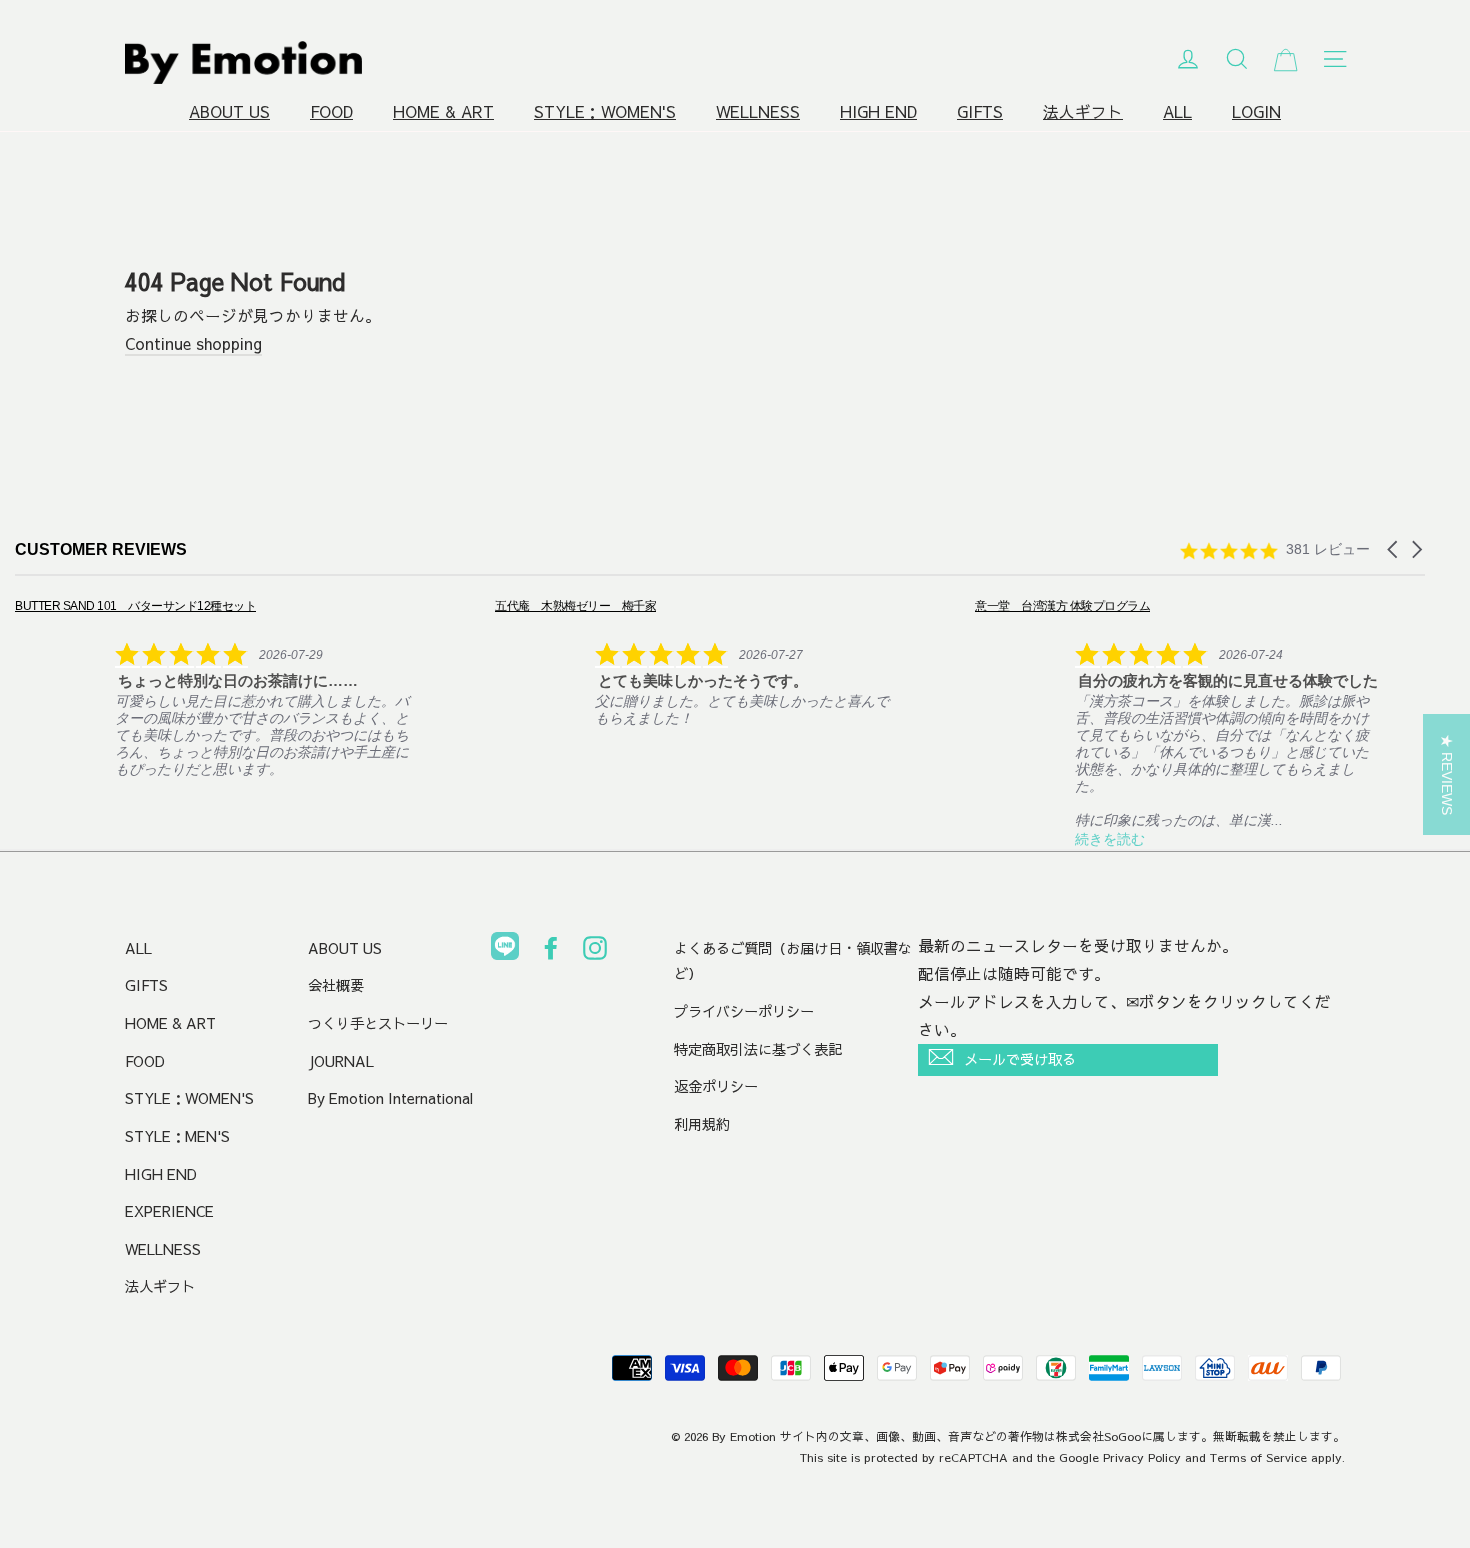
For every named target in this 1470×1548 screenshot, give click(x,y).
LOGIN (1256, 111)
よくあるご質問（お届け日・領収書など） (793, 961)
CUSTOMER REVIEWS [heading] (101, 549)
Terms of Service (1258, 1457)
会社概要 (336, 985)
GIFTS (980, 111)
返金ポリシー (716, 1086)
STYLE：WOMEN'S (605, 111)
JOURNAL (341, 1061)
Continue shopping (193, 343)
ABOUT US (229, 111)
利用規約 (702, 1124)
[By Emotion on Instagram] (595, 952)
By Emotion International (390, 1098)
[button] (1394, 549)
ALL (1177, 111)
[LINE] (505, 950)
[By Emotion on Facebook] (551, 952)
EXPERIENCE (169, 1211)
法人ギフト (1083, 111)
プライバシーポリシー (744, 1011)
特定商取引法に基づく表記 (758, 1049)
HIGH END (878, 111)
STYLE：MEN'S (177, 1136)
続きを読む (1110, 839)
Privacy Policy (1142, 1457)
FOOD (331, 111)
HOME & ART (443, 111)
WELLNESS (758, 111)
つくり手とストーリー (378, 1023)
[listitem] (216, 687)
